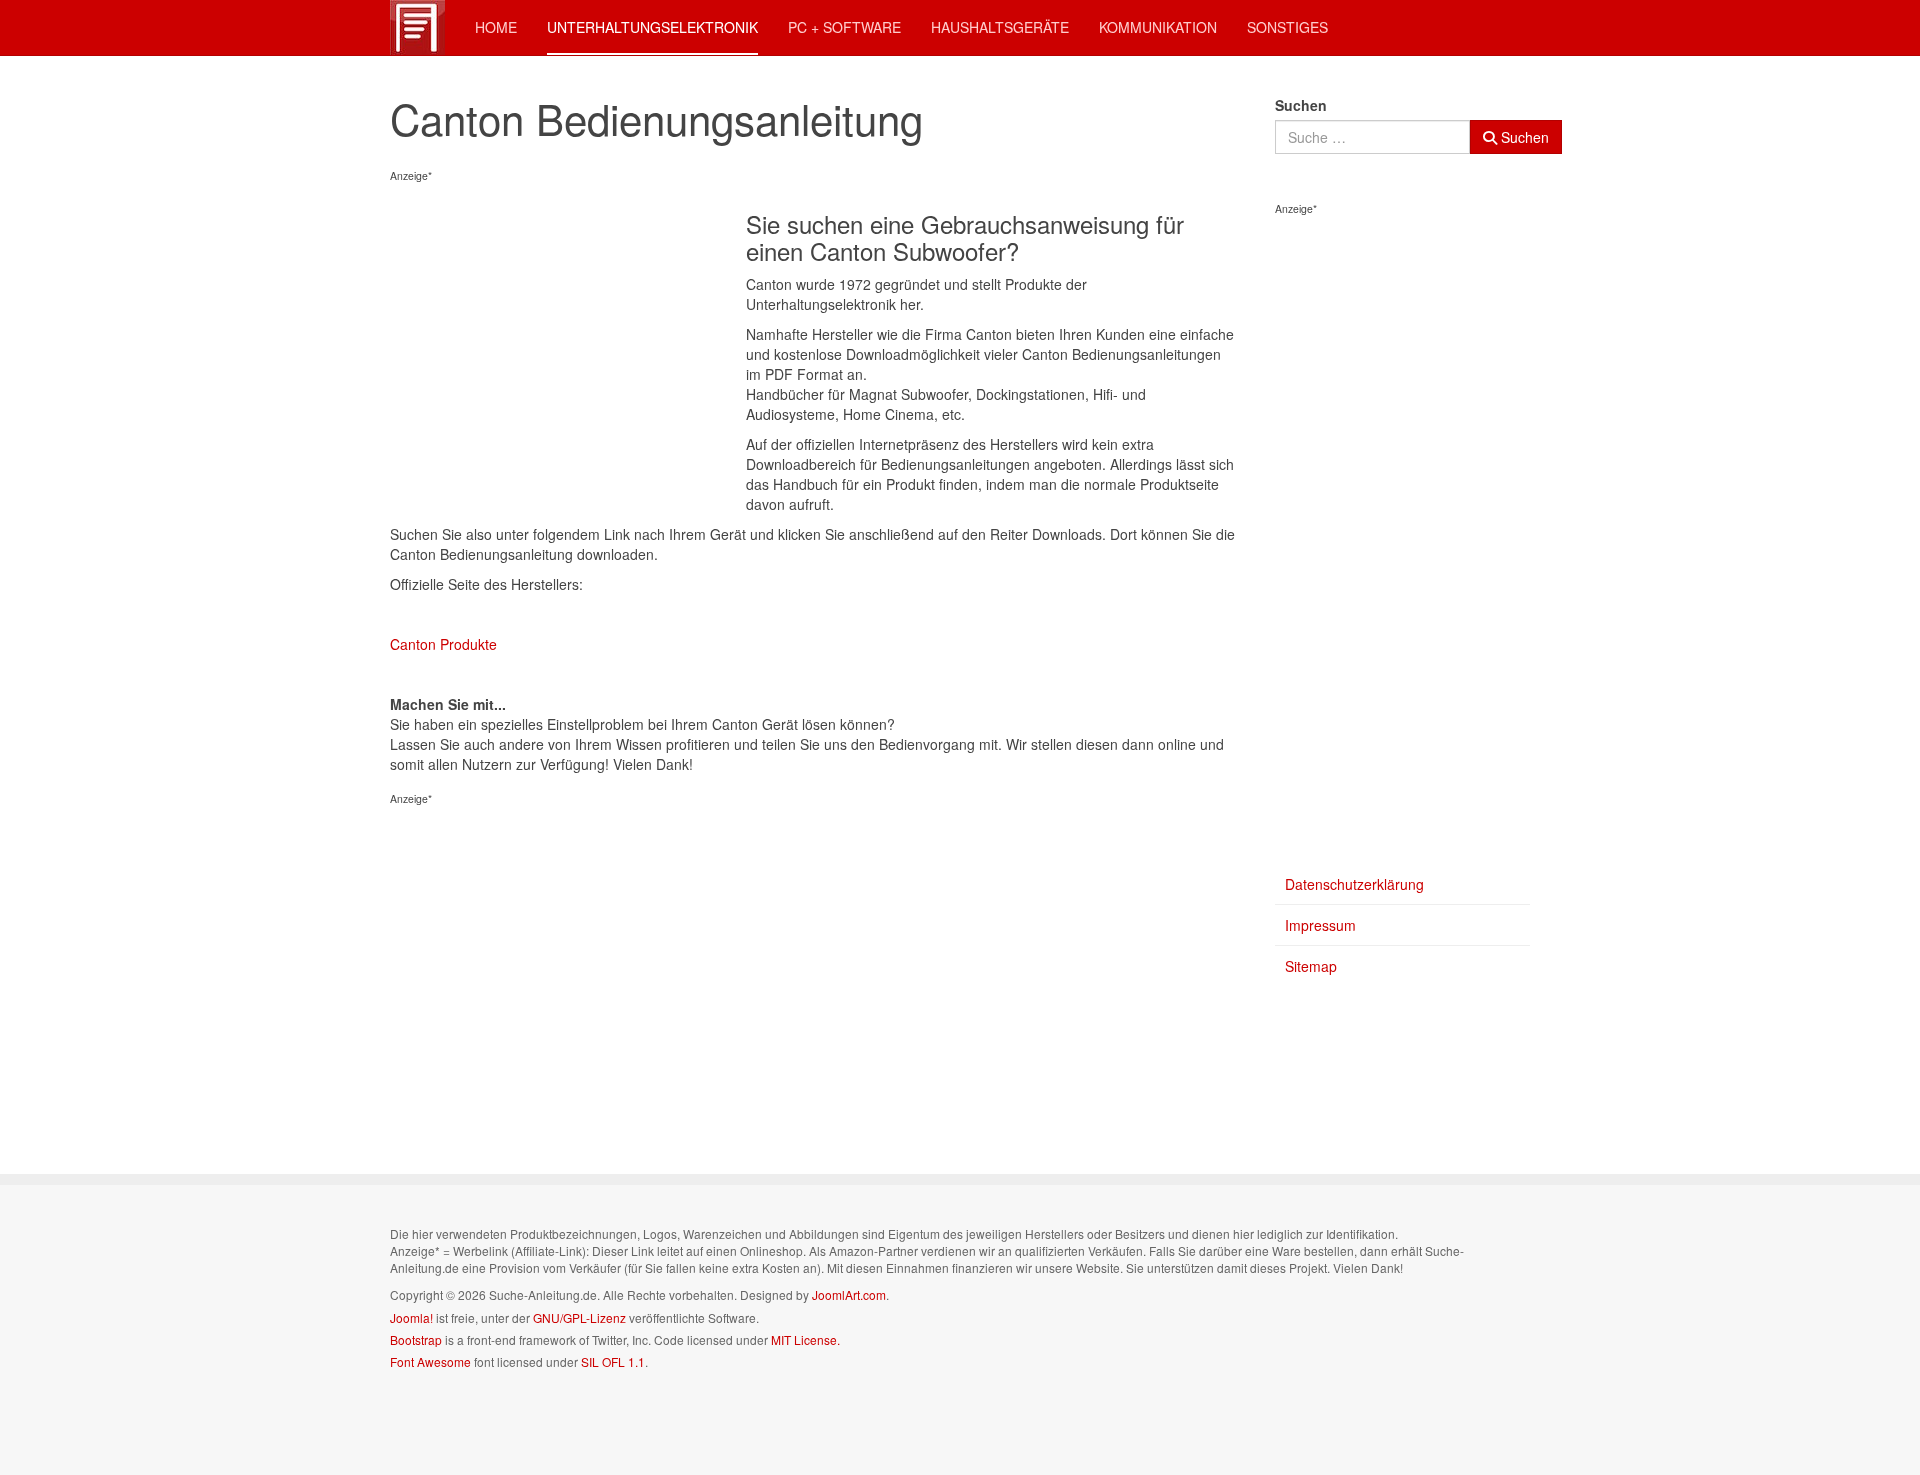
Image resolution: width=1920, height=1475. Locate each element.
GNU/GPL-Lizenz (579, 1317)
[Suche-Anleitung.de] (417, 27)
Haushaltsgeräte (1000, 27)
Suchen (1301, 105)
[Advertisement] (568, 341)
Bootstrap (416, 1339)
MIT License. (805, 1339)
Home (496, 27)
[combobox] (1372, 137)
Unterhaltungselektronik (652, 27)
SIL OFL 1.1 (613, 1361)
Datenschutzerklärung (1354, 884)
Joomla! (411, 1317)
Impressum (1320, 925)
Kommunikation (1158, 27)
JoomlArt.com (849, 1294)
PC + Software (844, 27)
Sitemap (1311, 966)
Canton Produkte (443, 644)
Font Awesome (430, 1361)
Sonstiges (1287, 27)
